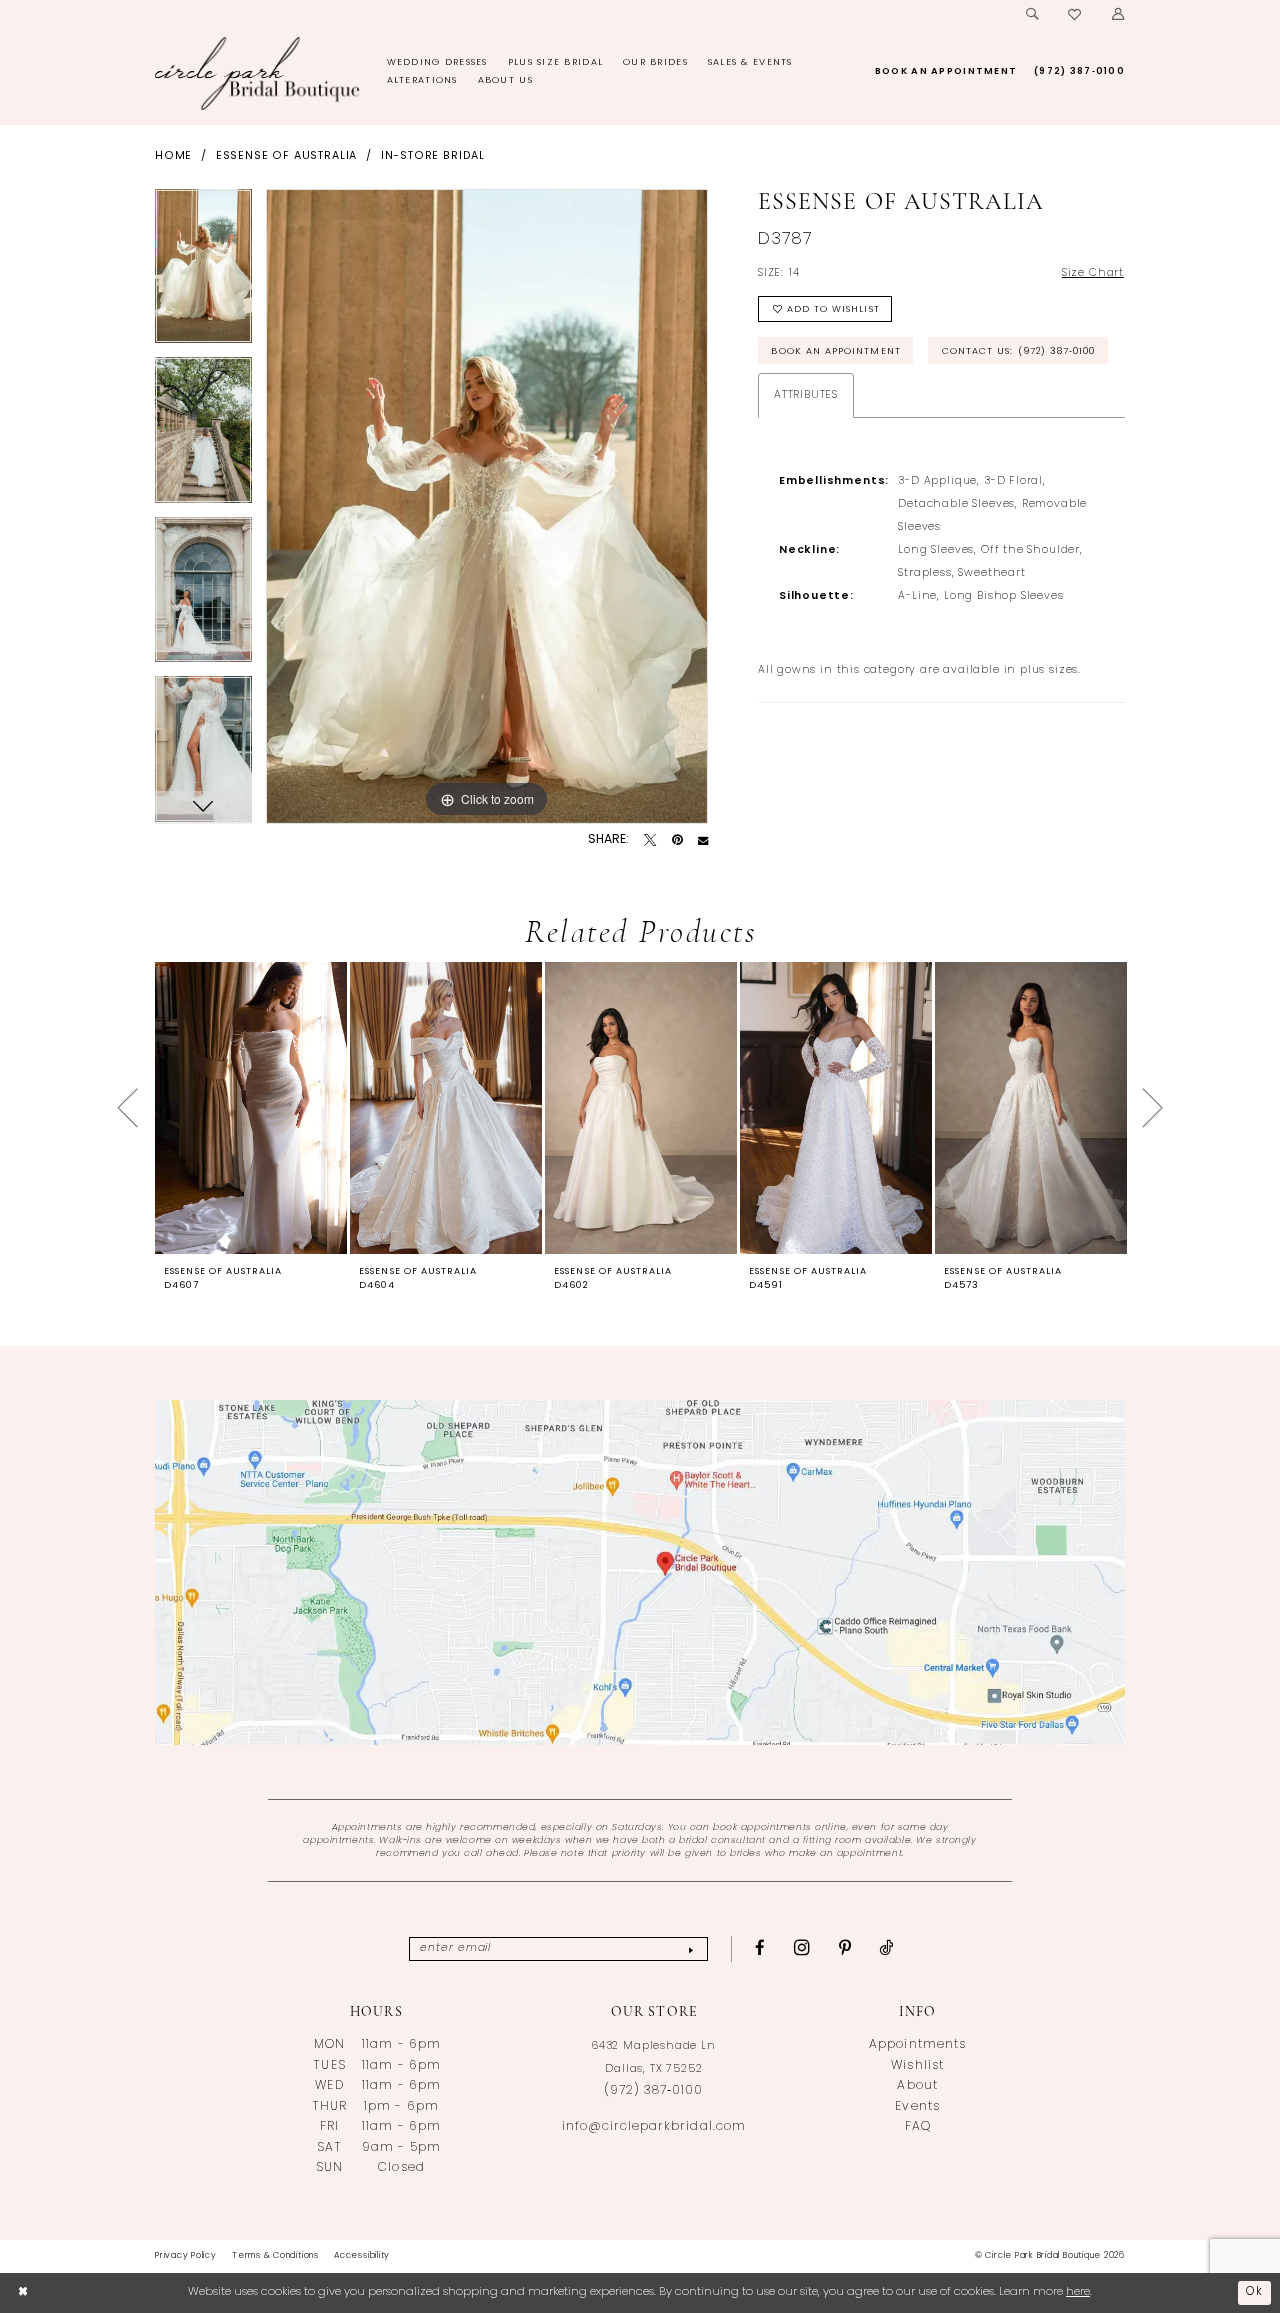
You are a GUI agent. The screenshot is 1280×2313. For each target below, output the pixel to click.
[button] (1118, 15)
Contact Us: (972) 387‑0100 (1019, 351)
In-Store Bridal (433, 156)
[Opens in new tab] (640, 1572)
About (917, 2086)
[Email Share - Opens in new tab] (703, 840)
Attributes (806, 395)
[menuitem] (1032, 15)
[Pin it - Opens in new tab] (677, 840)
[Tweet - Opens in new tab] (650, 840)
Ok (1254, 2292)
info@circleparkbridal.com (654, 2127)
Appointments (917, 2045)
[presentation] (251, 1107)
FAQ (918, 2127)
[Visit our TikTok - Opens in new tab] (886, 1948)
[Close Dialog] (23, 2292)
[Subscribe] (690, 1949)
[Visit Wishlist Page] (1075, 15)
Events (917, 2107)
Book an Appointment (835, 351)
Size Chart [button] (1093, 273)
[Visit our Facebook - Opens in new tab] (760, 1948)
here (1078, 2292)
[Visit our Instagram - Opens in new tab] (802, 1948)
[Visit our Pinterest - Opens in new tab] (845, 1948)
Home (173, 156)
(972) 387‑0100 (653, 2091)
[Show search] (1032, 15)
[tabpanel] (203, 273)
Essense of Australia (286, 156)
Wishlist (917, 2066)
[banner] (257, 73)
